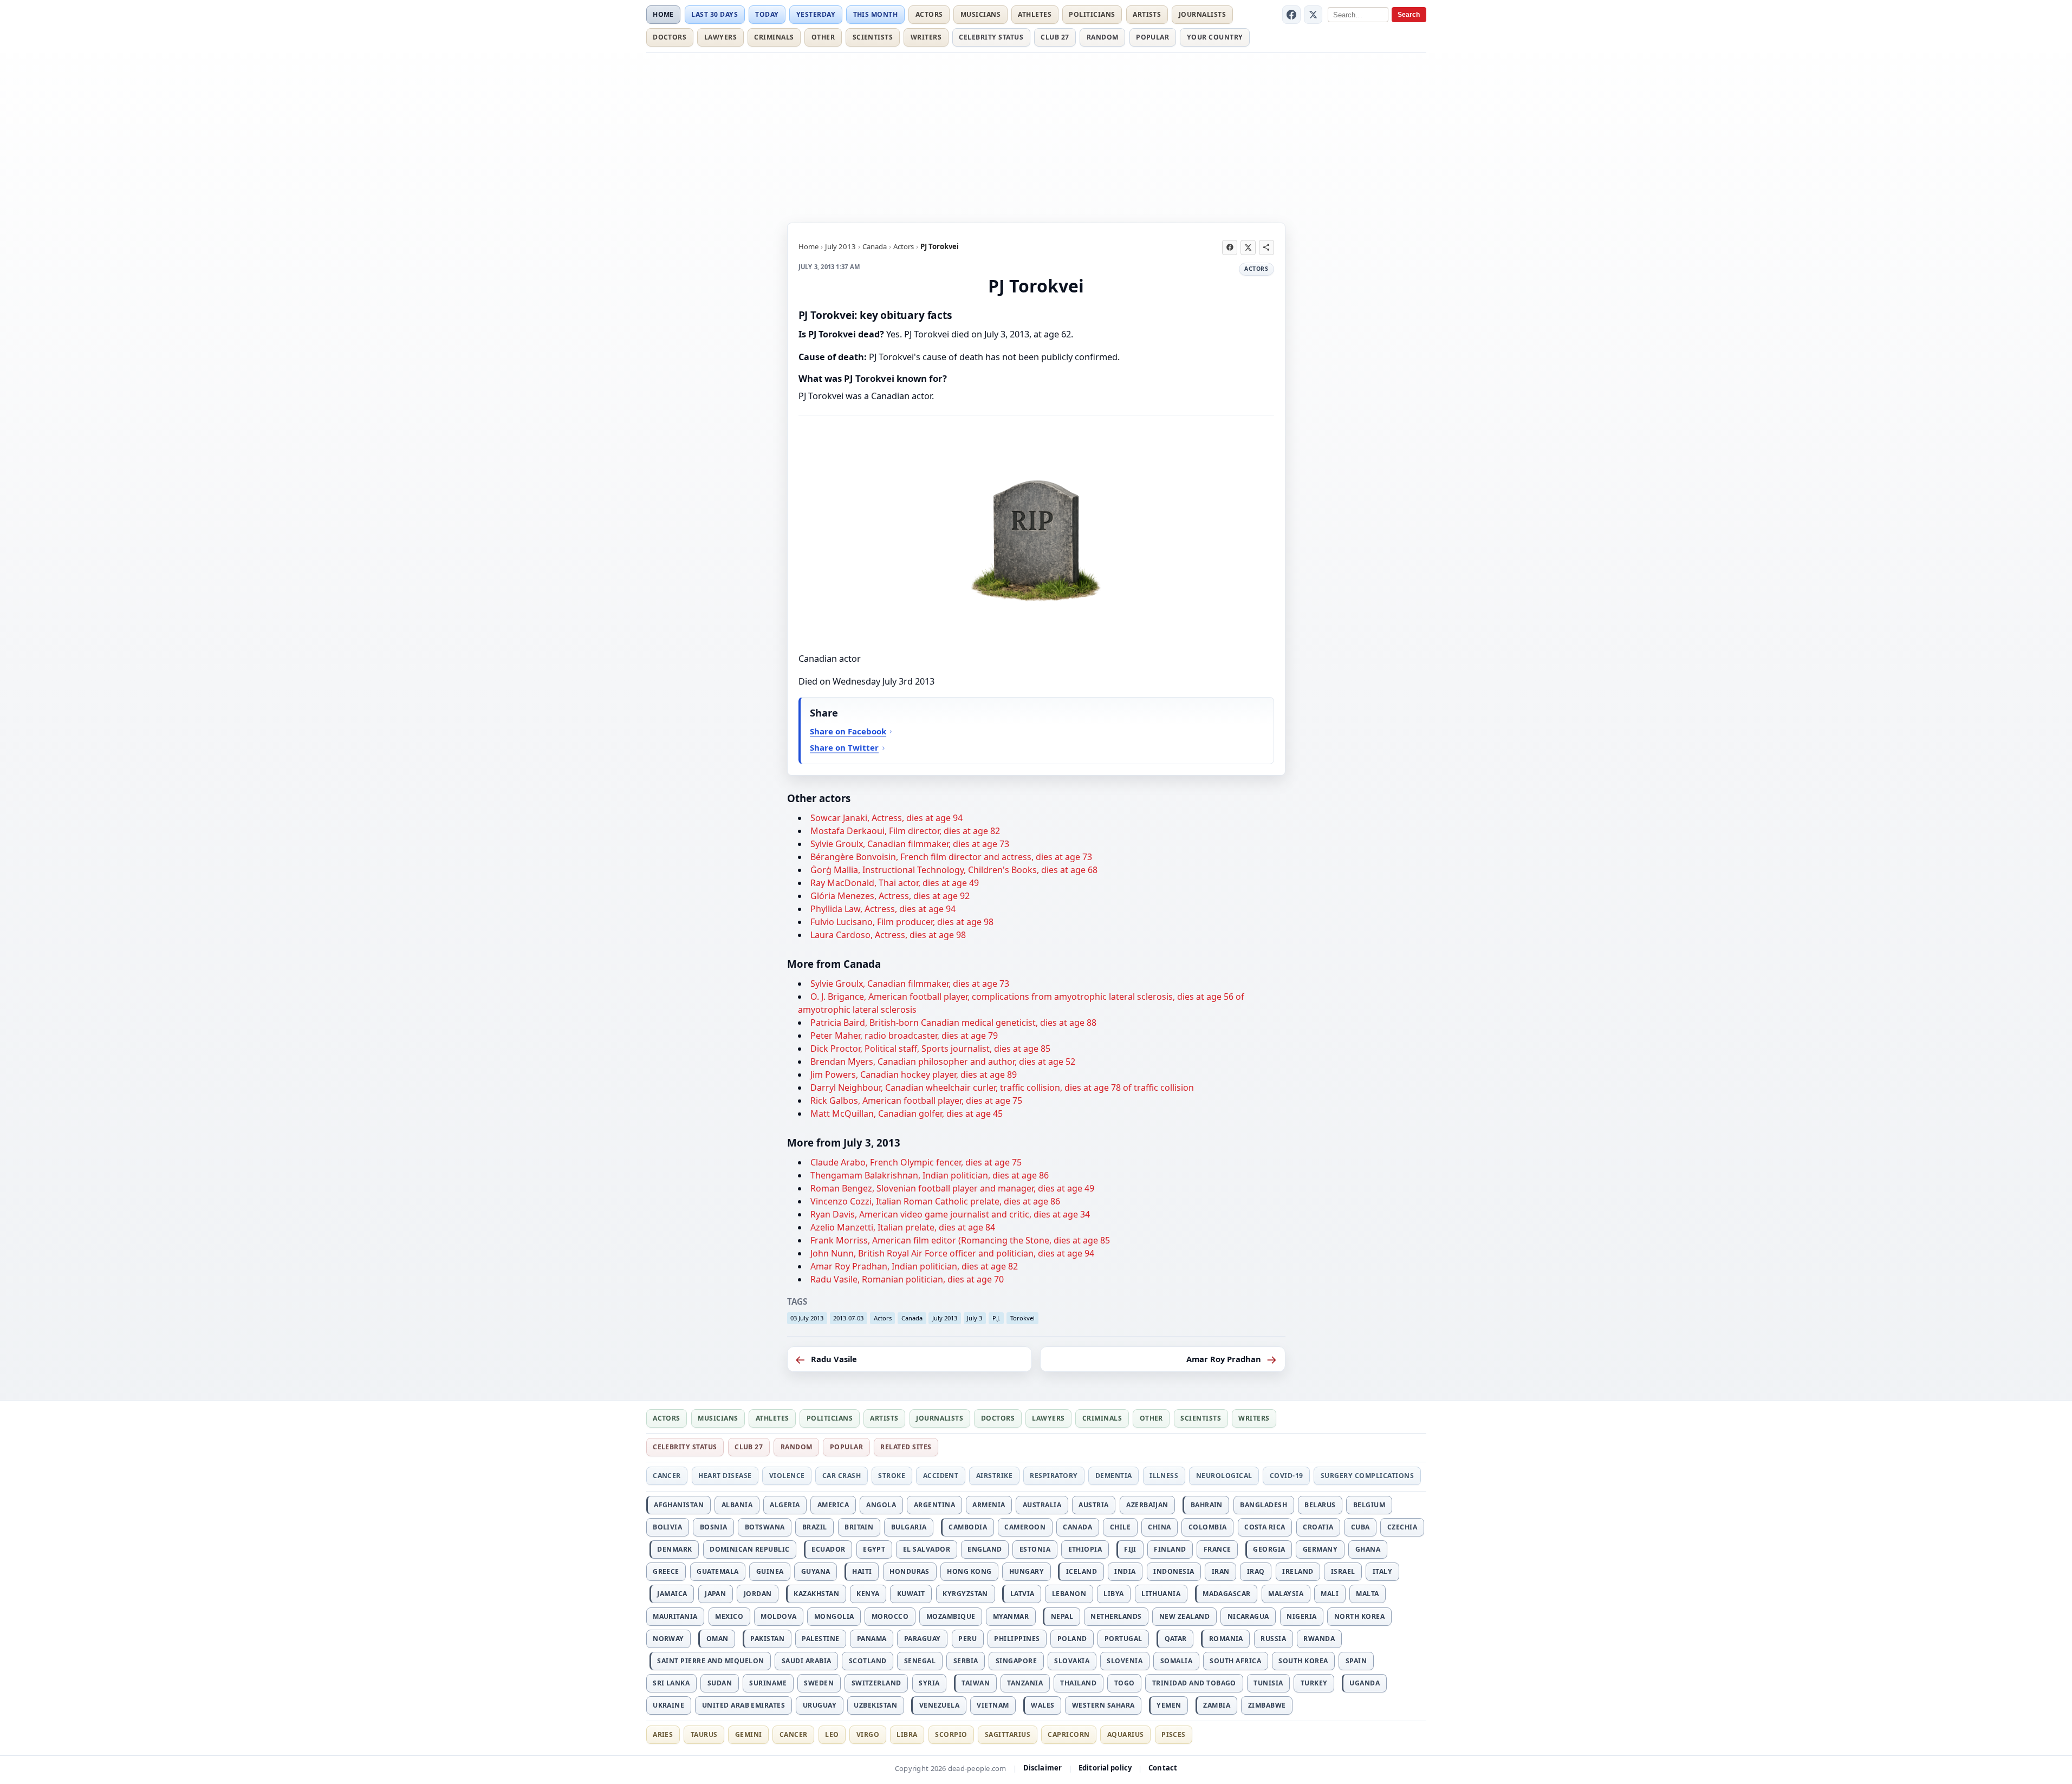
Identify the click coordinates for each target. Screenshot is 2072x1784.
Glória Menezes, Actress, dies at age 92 (890, 896)
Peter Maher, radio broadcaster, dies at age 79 (904, 1036)
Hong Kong (969, 1571)
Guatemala (717, 1571)
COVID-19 (1287, 1476)
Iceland (1082, 1571)
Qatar (1176, 1639)
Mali (1330, 1594)
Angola (881, 1505)
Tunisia (1268, 1683)
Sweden (819, 1683)
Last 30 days (715, 14)
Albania (737, 1505)
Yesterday (816, 14)
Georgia (1269, 1549)
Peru (967, 1639)
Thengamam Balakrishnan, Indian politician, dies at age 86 (930, 1175)
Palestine (820, 1639)
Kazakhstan (816, 1594)
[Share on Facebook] (1230, 248)
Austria (1093, 1505)
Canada (875, 246)
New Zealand (1184, 1616)
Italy (1382, 1571)
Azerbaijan (1147, 1505)
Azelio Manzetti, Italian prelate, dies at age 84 (903, 1227)
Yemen (1169, 1705)
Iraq (1256, 1571)
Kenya (868, 1594)
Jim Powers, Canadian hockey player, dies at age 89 (914, 1075)
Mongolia (834, 1616)
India (1125, 1571)
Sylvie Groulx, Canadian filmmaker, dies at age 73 (910, 844)
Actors (929, 14)
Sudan (720, 1683)
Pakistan (767, 1639)
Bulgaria (909, 1527)
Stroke (892, 1476)
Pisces (1174, 1734)
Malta (1367, 1594)
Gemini (749, 1734)
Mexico (729, 1616)
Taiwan (976, 1683)
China (1159, 1527)
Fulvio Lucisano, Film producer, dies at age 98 (902, 922)
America (833, 1505)
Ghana (1368, 1549)
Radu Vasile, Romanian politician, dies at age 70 (907, 1279)
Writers (926, 37)
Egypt (874, 1549)
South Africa (1235, 1661)
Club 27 (1055, 37)
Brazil (815, 1527)
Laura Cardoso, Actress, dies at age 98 (888, 935)
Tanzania (1025, 1683)
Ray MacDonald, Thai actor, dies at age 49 (895, 883)
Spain (1356, 1661)
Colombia (1208, 1527)
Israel (1343, 1571)
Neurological (1224, 1476)
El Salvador (927, 1549)
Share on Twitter (844, 747)
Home (663, 14)
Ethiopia (1085, 1549)
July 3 (975, 1318)
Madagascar (1227, 1594)
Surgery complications (1367, 1476)
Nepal (1062, 1616)
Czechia (1402, 1527)
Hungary (1027, 1571)
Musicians (980, 14)
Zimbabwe (1267, 1705)
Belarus (1320, 1505)
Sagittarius (1008, 1734)
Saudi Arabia (807, 1661)
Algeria (785, 1505)
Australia (1042, 1505)
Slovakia (1072, 1661)
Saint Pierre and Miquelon (710, 1661)
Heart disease (725, 1476)
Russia (1273, 1639)
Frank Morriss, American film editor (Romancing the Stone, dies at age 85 (960, 1240)
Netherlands (1116, 1616)
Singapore (1016, 1661)
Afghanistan (679, 1505)
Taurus (704, 1734)
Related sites (906, 1447)
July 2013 (840, 246)
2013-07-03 (848, 1318)
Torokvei (1022, 1318)
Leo (832, 1734)
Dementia (1114, 1476)
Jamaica (672, 1594)
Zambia (1217, 1705)
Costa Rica (1265, 1527)
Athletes (1035, 14)
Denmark (674, 1549)
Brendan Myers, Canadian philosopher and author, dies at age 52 (943, 1062)
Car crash (842, 1476)
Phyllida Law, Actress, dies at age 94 (883, 909)
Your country (1215, 37)
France (1217, 1549)
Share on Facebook (848, 731)
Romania (1226, 1639)
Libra (907, 1734)
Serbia (966, 1661)
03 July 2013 (807, 1318)
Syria (929, 1683)
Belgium (1369, 1505)
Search (1409, 15)
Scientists (873, 37)
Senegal (920, 1661)
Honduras (910, 1571)
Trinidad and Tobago (1194, 1683)
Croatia (1318, 1527)
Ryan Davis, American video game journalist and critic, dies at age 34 (950, 1214)
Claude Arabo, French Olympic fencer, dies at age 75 (916, 1162)
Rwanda (1319, 1639)
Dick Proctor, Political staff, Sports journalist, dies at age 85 (930, 1049)
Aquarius (1126, 1734)
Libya (1113, 1594)
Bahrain (1207, 1505)
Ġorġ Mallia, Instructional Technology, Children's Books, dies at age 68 (954, 870)
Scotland (868, 1661)
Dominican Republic (750, 1549)
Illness (1164, 1476)
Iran (1221, 1571)
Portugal (1123, 1639)
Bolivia (667, 1527)
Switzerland (876, 1683)
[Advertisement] (1036, 136)
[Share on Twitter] (1248, 248)
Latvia (1022, 1594)
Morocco (890, 1616)
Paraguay (923, 1639)
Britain (859, 1527)
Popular (1152, 37)
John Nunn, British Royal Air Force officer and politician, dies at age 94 (952, 1253)
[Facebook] (1291, 15)
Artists (1147, 14)
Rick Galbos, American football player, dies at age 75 (916, 1101)
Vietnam (993, 1705)
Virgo (868, 1734)
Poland (1072, 1639)
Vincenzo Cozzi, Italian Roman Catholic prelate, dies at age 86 (935, 1201)
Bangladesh (1264, 1505)
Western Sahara (1103, 1705)
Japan (715, 1594)
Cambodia (968, 1527)
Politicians (1092, 14)
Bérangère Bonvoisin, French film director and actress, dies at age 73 (951, 857)
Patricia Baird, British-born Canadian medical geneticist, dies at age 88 (953, 1023)
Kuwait (911, 1594)
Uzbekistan (875, 1705)
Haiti (862, 1571)
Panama (872, 1639)
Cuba (1360, 1527)
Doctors (670, 37)
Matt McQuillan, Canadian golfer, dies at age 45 (907, 1114)
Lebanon (1069, 1594)
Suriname (768, 1683)
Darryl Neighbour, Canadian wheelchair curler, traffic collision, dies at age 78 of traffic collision (1002, 1088)
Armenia (989, 1505)
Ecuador (828, 1549)
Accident (941, 1476)
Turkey (1314, 1683)
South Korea (1303, 1661)
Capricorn (1069, 1734)
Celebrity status (991, 37)
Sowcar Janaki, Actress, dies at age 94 (886, 818)
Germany (1320, 1549)
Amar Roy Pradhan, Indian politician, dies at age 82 (914, 1266)
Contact (1163, 1768)
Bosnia (714, 1527)
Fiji (1130, 1549)
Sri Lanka (671, 1683)
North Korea (1359, 1616)
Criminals (774, 37)
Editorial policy (1105, 1768)
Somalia (1176, 1661)
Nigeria (1301, 1616)
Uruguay (820, 1705)
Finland (1170, 1549)
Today (767, 14)
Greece (666, 1571)
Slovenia (1125, 1661)
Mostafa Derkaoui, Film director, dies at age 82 (905, 831)
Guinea (770, 1571)
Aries (663, 1734)
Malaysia (1286, 1594)
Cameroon (1025, 1527)
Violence (787, 1476)
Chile (1120, 1527)
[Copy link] (1266, 248)
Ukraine (668, 1705)
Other (823, 37)
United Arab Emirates (744, 1705)
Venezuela (939, 1705)
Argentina (934, 1505)
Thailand (1078, 1683)
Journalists (1202, 14)
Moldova (778, 1616)
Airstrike (994, 1476)
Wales (1043, 1705)
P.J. (996, 1318)
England (985, 1549)
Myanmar (1011, 1616)
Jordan (758, 1594)
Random (1103, 37)
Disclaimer (1043, 1768)
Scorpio (951, 1734)
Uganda (1365, 1683)
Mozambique (951, 1616)
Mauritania (675, 1616)
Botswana (765, 1527)
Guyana (816, 1571)
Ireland (1298, 1571)
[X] (1313, 15)
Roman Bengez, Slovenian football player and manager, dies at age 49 (952, 1188)
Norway (668, 1639)
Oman (717, 1639)
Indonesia (1174, 1571)
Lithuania (1161, 1594)
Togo (1125, 1683)
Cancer (667, 1476)
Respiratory (1054, 1476)
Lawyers (720, 37)
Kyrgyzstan (965, 1594)
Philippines (1017, 1639)
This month (876, 14)
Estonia (1035, 1549)
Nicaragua (1248, 1616)
